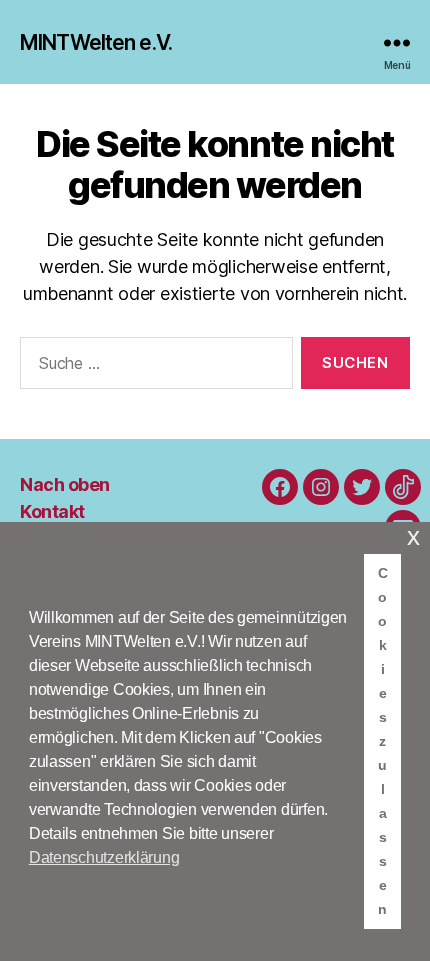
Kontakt (52, 511)
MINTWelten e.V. (96, 42)
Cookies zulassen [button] (383, 741)
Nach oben (65, 484)
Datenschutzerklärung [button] (104, 857)
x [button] (413, 536)
